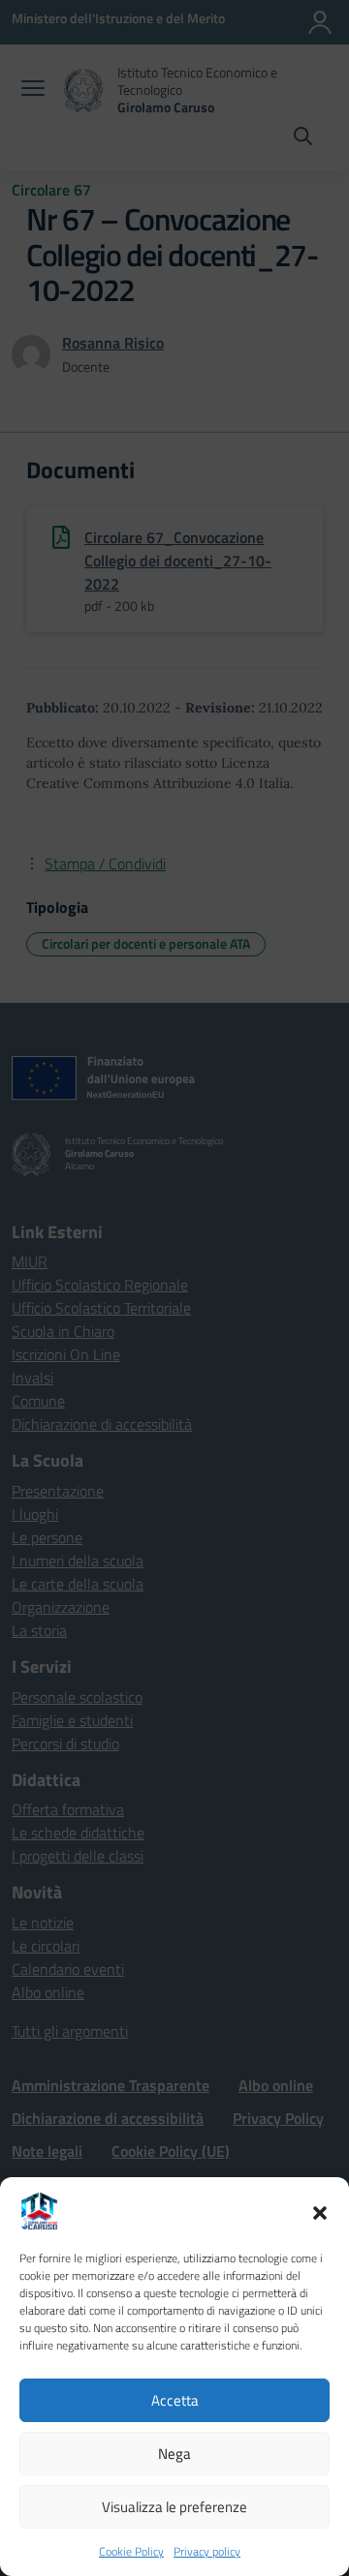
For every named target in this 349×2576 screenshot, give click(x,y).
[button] (320, 2211)
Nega (174, 2454)
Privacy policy (207, 2551)
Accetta (175, 2400)
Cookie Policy (131, 2551)
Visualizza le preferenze (174, 2507)
